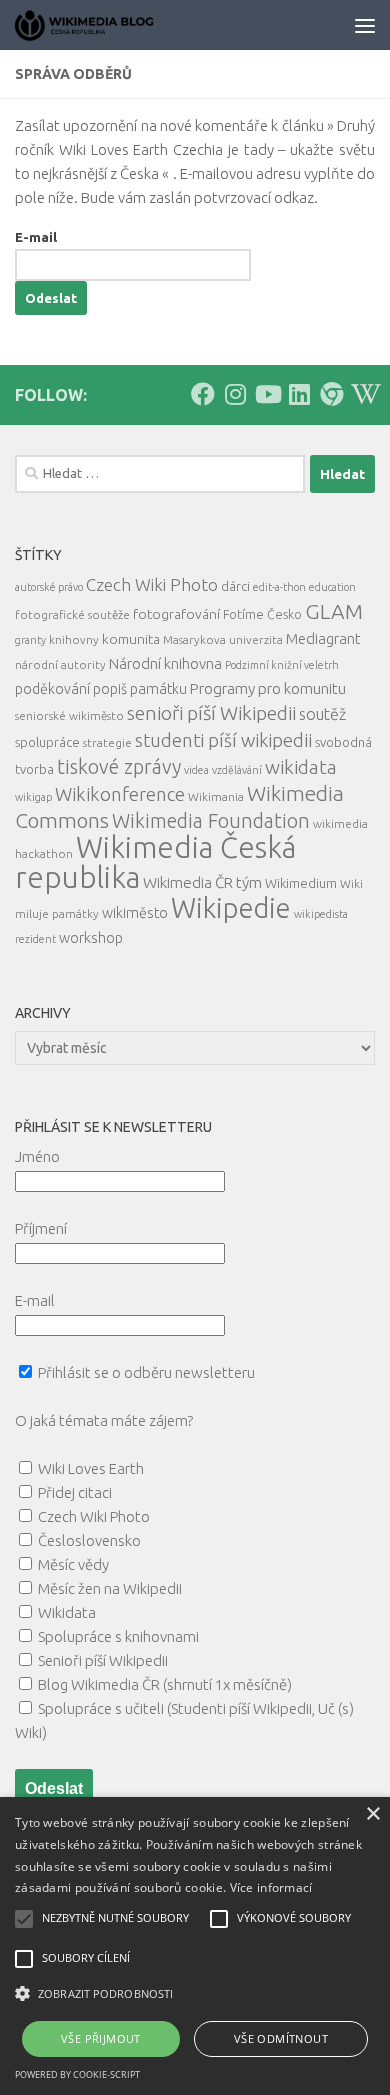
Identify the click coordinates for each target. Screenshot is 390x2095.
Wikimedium (301, 883)
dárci (235, 586)
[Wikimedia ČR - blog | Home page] (110, 25)
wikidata (301, 767)
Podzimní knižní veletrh (282, 665)
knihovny (74, 639)
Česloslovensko (89, 1540)
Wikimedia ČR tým (202, 882)
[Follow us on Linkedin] (299, 394)
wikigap (33, 797)
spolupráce (47, 742)
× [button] (372, 1814)
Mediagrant (323, 638)
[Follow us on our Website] (331, 394)
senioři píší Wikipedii (211, 713)
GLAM (334, 611)
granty (30, 640)
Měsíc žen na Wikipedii (110, 1588)
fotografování (176, 614)
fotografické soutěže (72, 614)
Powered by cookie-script (77, 2074)
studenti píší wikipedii (223, 740)
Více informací (271, 1887)
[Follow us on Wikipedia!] (363, 394)
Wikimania (216, 796)
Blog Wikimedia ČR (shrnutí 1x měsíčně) (165, 1684)
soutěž (322, 714)
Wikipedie (231, 908)
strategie (107, 742)
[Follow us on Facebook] (203, 394)
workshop (91, 938)
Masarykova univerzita (223, 639)
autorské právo (49, 587)
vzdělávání (237, 770)
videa (196, 770)
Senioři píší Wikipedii (103, 1660)
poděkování (52, 689)
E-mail (36, 237)
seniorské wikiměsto (69, 715)
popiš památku (140, 689)
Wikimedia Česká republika (155, 862)
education (332, 587)
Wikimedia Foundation (211, 821)
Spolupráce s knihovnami (118, 1636)
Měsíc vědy (73, 1564)
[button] (195, 1994)
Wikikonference (120, 794)
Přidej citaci (75, 1492)
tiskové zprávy (119, 767)
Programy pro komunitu (268, 688)
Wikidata (67, 1612)
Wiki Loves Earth (91, 1468)
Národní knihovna (165, 663)
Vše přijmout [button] (101, 2038)
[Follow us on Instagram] (235, 394)
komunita (131, 639)
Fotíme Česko (262, 614)
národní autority (60, 664)
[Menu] (365, 25)
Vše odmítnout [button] (281, 2038)
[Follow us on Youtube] (267, 394)
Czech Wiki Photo (152, 584)
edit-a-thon (279, 587)
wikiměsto (135, 913)
